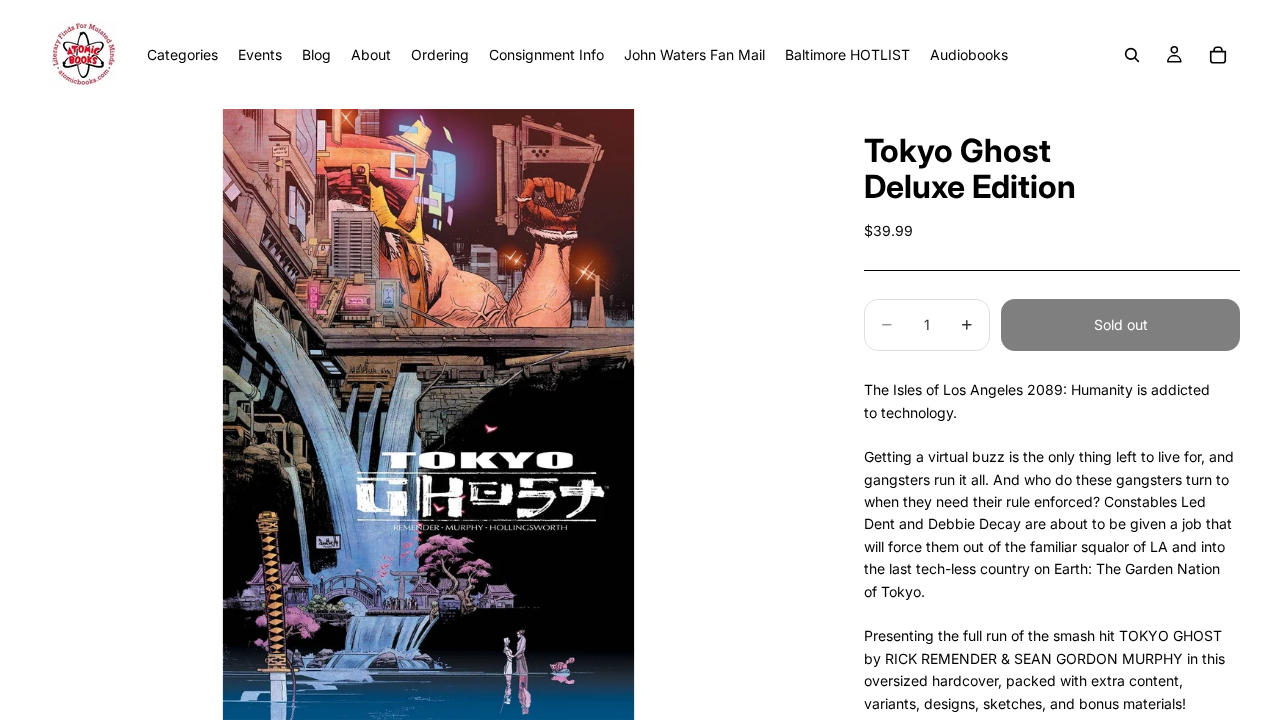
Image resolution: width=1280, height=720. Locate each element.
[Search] (1132, 55)
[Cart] (1218, 55)
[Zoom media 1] (428, 414)
